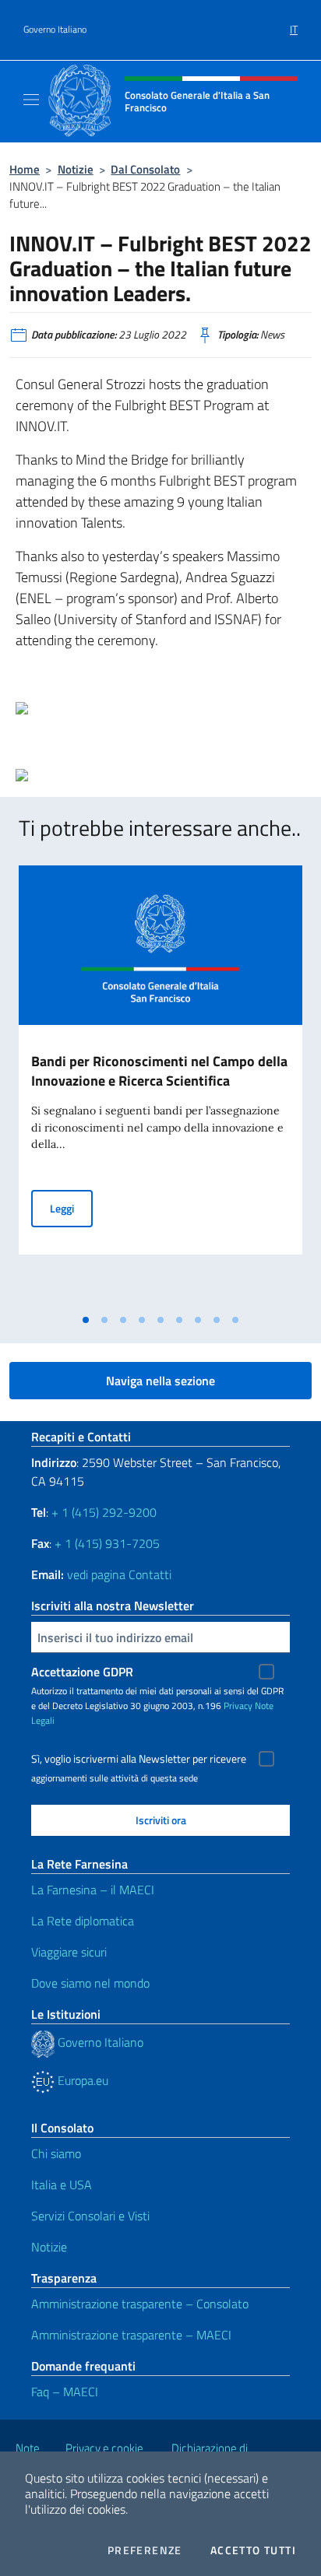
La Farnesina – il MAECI (93, 1890)
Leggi (71, 1208)
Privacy (238, 1706)
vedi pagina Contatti (119, 1574)
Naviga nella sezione (160, 1381)
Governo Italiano (55, 30)
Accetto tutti (253, 2550)
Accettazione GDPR (82, 1672)
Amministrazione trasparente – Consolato (140, 2304)
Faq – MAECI (65, 2392)
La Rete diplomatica (83, 1921)
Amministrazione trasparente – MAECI (131, 2335)
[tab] (86, 1320)
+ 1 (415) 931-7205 (107, 1543)
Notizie (76, 169)
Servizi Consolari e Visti (90, 2216)
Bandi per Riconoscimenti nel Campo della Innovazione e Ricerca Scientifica (159, 1071)
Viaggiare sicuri (69, 1952)
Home (25, 169)
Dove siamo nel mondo (90, 1983)
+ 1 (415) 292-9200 (104, 1512)
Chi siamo (56, 2153)
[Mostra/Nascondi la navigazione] (31, 100)
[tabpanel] (160, 1086)
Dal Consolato (145, 169)
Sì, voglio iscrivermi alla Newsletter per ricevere (139, 1759)
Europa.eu (81, 2080)
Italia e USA (62, 2185)
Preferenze (145, 2550)
